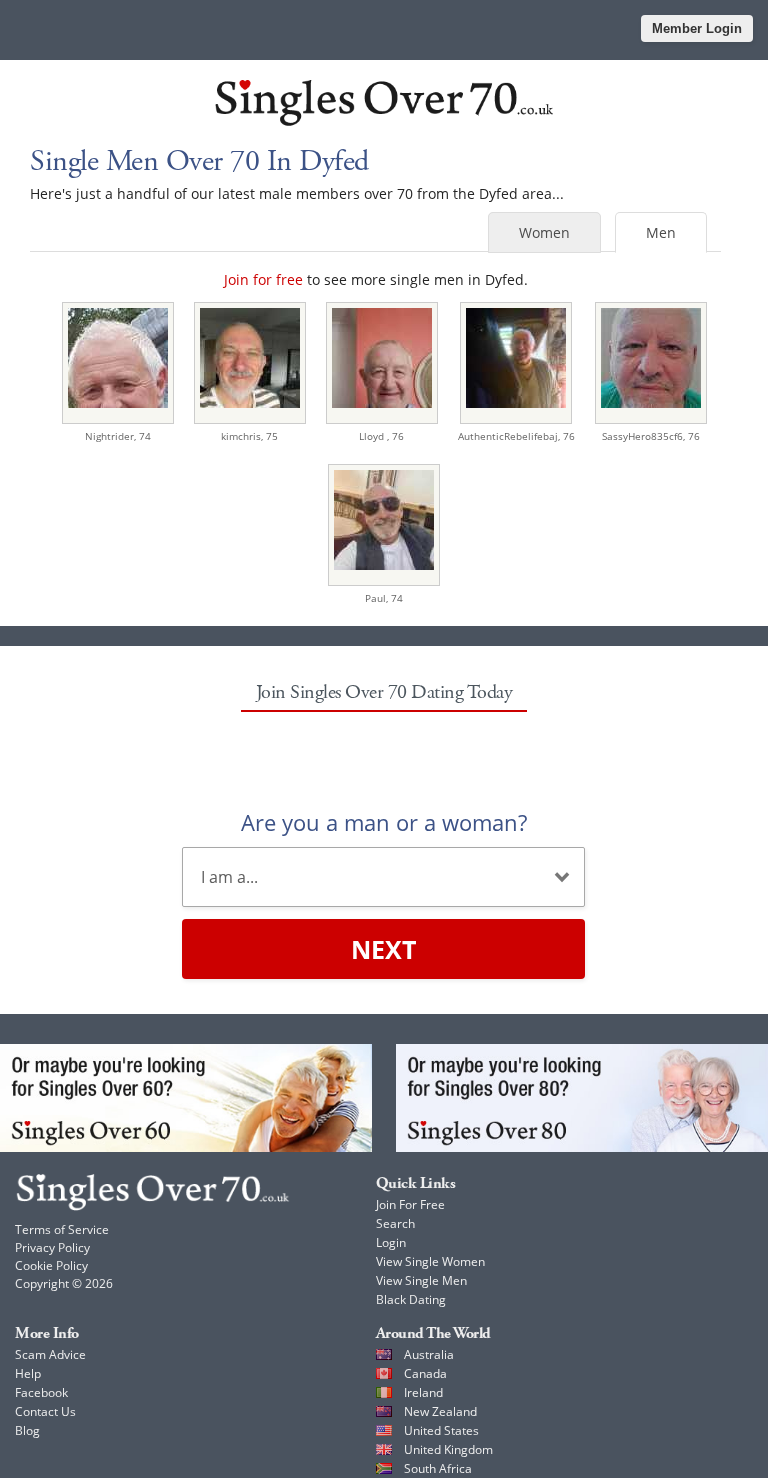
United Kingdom (448, 1449)
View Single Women (430, 1261)
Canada (425, 1373)
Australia (429, 1354)
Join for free (263, 279)
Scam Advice (50, 1354)
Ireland (423, 1392)
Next (383, 949)
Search (395, 1223)
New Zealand (440, 1411)
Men (661, 232)
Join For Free (410, 1204)
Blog (27, 1430)
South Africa (438, 1468)
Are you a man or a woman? (384, 822)
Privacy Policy (52, 1247)
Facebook (41, 1392)
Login (391, 1242)
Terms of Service (62, 1229)
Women (544, 232)
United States (441, 1430)
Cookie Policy (51, 1265)
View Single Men (421, 1280)
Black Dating (411, 1299)
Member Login (697, 28)
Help (28, 1373)
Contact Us (45, 1411)
